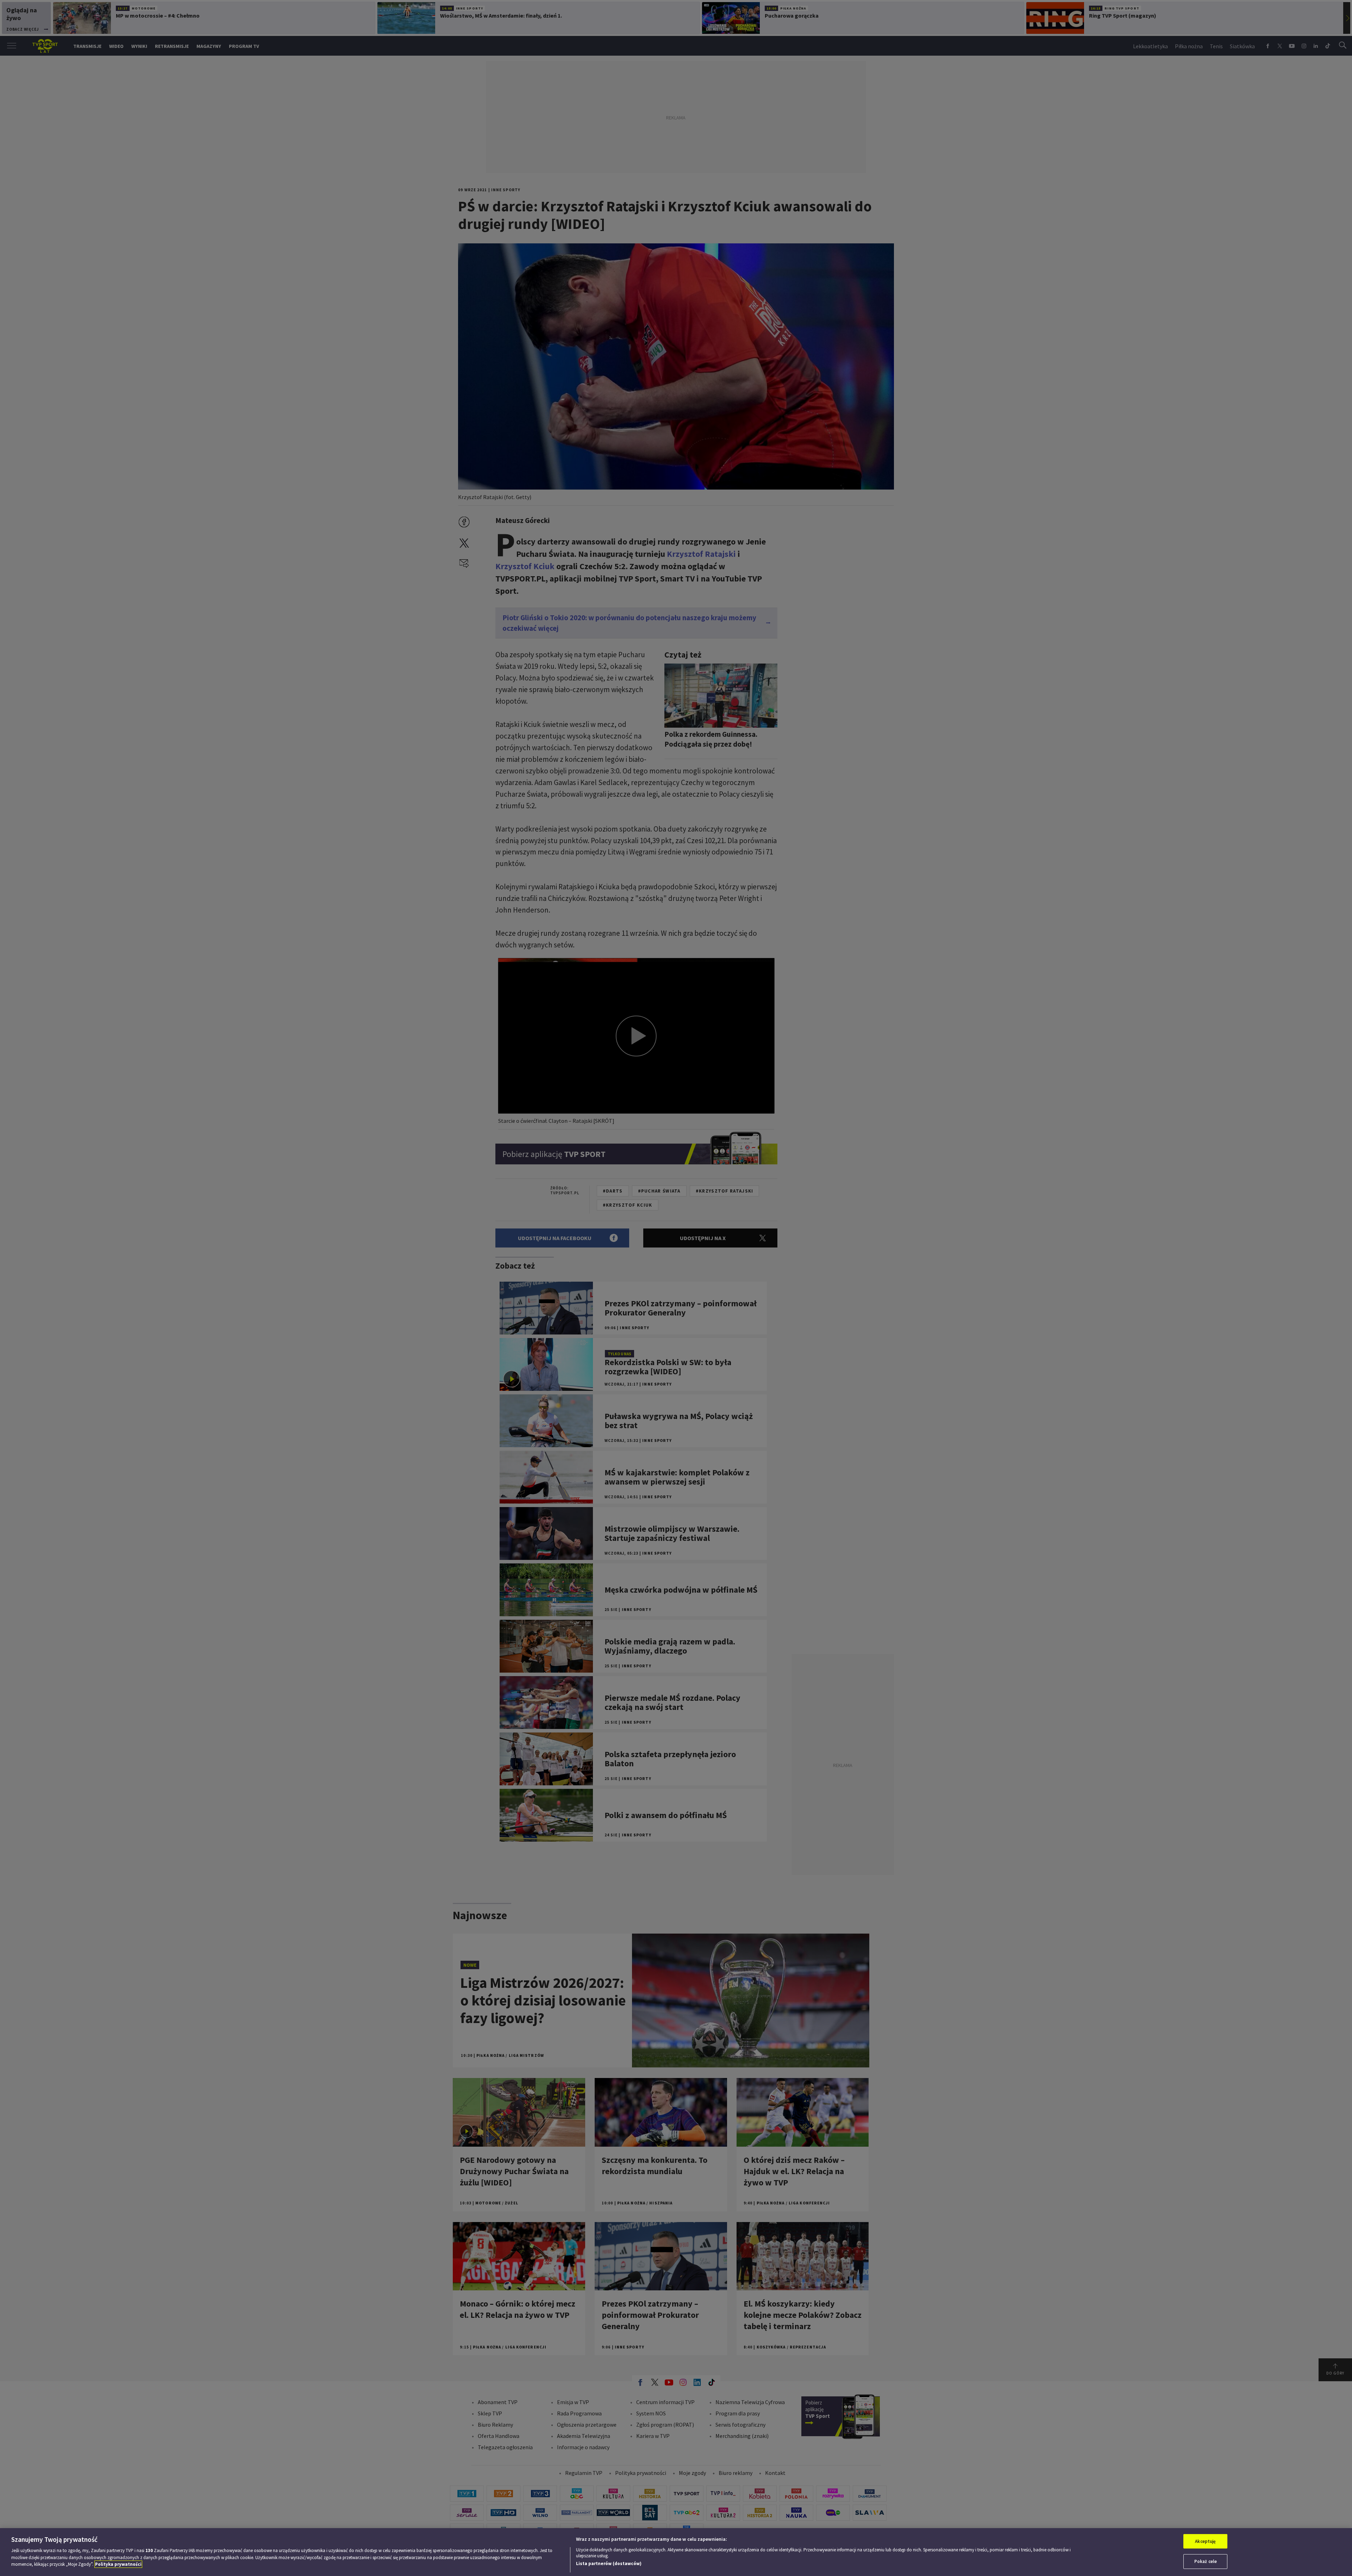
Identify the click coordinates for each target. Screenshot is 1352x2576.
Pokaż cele (1206, 2561)
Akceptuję (1205, 2541)
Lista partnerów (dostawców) (609, 2563)
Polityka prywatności (118, 2564)
